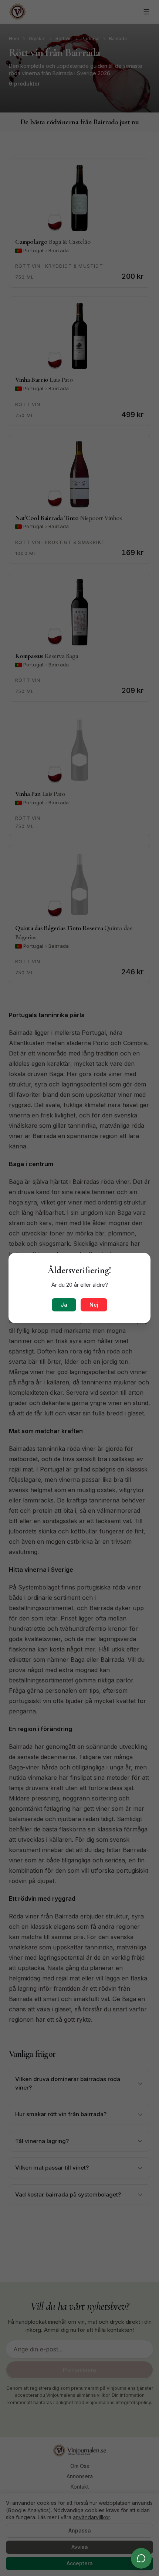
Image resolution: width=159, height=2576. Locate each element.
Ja (64, 1305)
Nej (94, 1305)
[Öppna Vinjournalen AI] (141, 2558)
